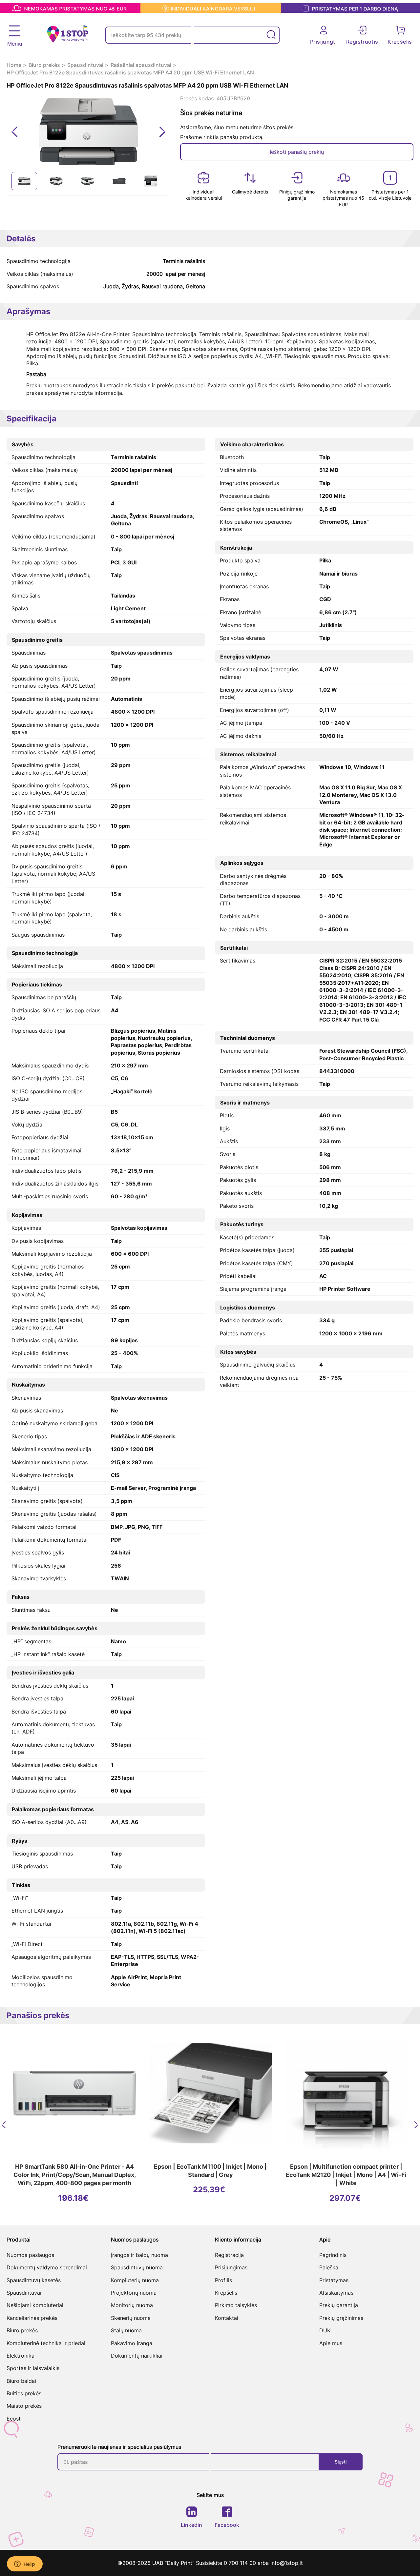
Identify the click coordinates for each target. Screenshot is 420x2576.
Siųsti (341, 2462)
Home (14, 65)
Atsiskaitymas (336, 2293)
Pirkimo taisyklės (236, 2305)
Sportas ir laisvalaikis (33, 2368)
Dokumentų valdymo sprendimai (47, 2267)
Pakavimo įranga (132, 2343)
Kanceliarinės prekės (32, 2318)
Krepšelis (226, 2293)
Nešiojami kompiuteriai (35, 2305)
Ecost (14, 2419)
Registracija (229, 2255)
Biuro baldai (21, 2381)
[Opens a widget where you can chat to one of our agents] (25, 2565)
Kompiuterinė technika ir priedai (46, 2343)
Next (162, 132)
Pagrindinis (333, 2255)
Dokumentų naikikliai (137, 2356)
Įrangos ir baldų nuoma (139, 2255)
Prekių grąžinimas (341, 2318)
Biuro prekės (44, 65)
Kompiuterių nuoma (135, 2280)
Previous (15, 132)
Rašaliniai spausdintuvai (141, 65)
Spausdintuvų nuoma (137, 2267)
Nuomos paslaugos (30, 2255)
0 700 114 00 (241, 2563)
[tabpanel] (24, 181)
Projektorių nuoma (134, 2293)
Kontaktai (227, 2318)
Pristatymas (334, 2280)
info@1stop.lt (287, 2563)
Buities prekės (24, 2393)
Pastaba (36, 374)
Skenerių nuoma (131, 2318)
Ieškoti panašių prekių (297, 152)
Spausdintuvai (85, 65)
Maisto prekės (24, 2406)
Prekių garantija (339, 2305)
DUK (325, 2330)
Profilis (223, 2280)
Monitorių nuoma (132, 2305)
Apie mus (331, 2343)
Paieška (329, 2267)
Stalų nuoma (126, 2330)
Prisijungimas (231, 2267)
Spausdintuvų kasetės (34, 2280)
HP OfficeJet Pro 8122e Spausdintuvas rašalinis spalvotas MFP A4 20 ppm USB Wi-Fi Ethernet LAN (130, 72)
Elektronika (21, 2356)
